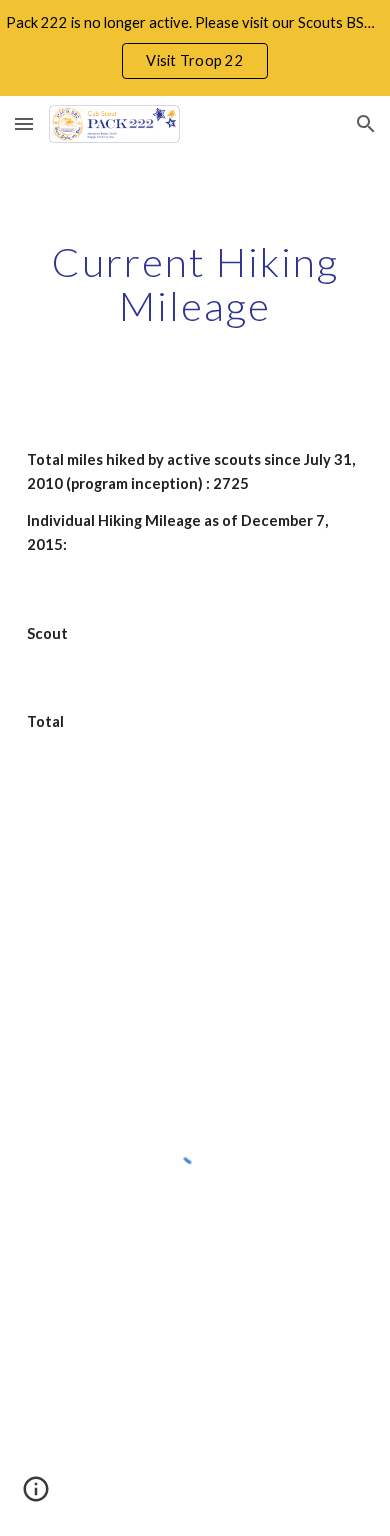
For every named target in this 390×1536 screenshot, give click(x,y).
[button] (24, 123)
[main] (195, 284)
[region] (195, 48)
